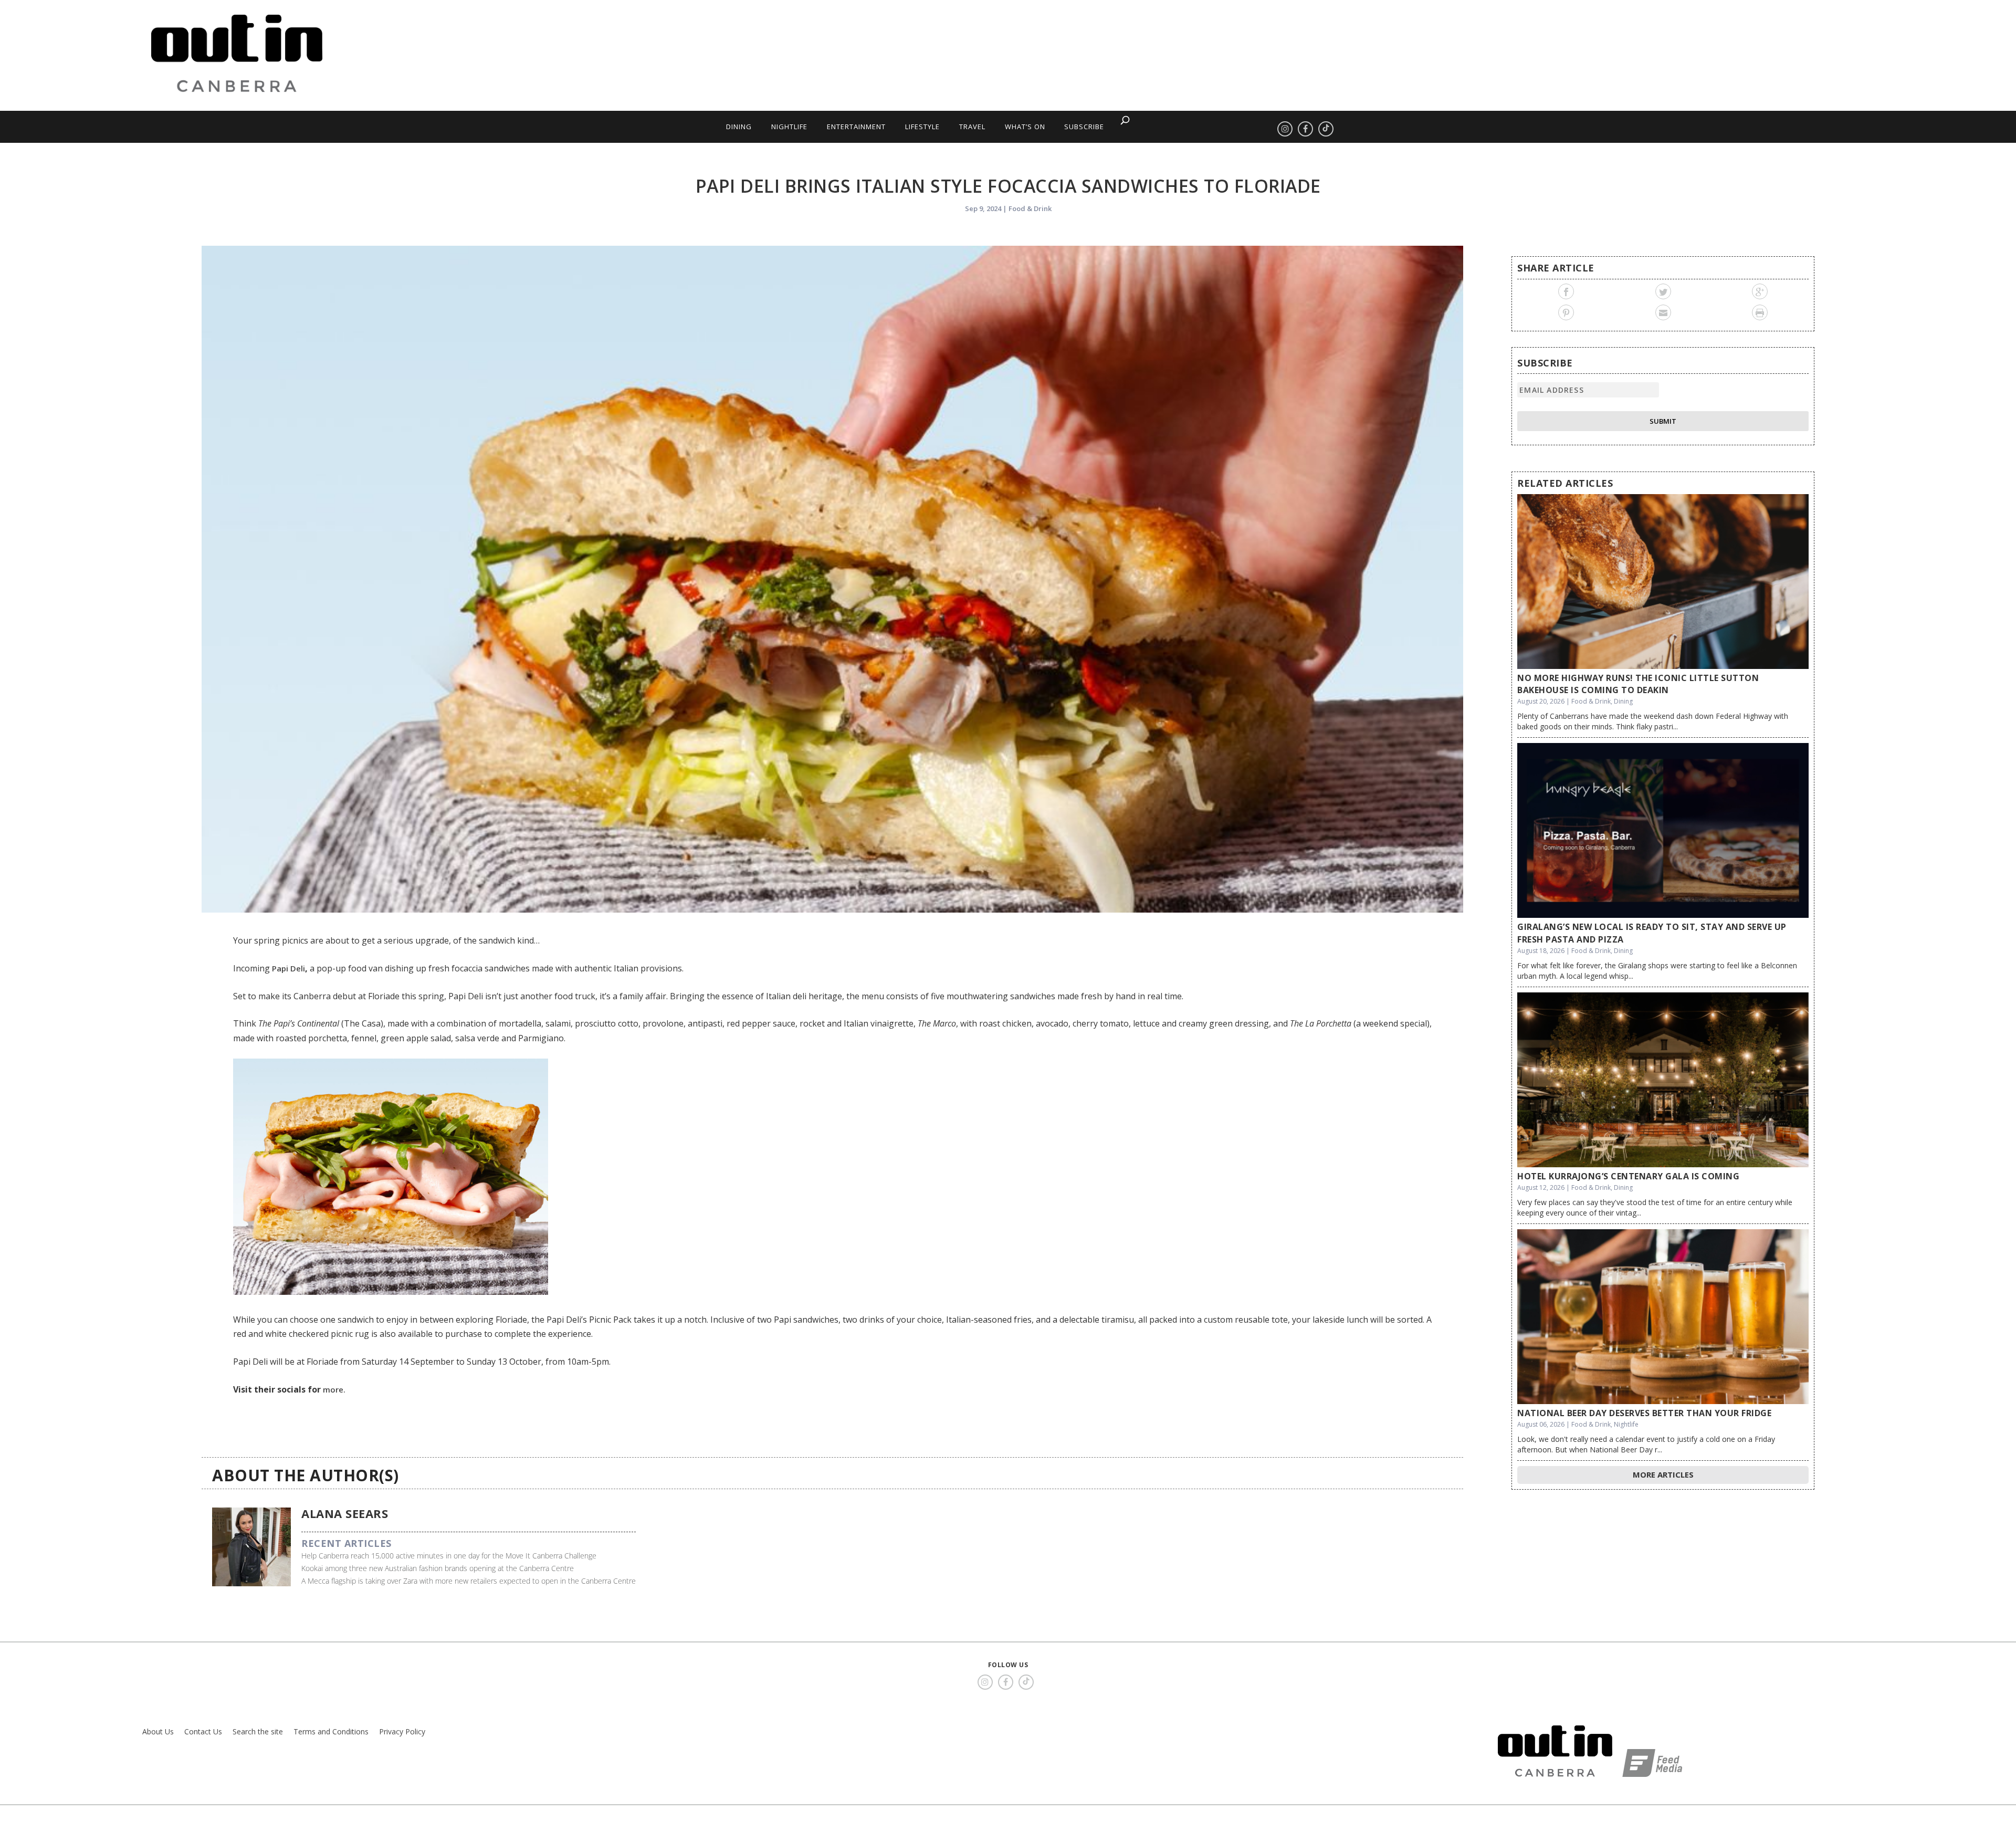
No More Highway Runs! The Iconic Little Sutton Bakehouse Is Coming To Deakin (1638, 684)
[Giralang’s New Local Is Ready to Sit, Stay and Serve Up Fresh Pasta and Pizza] (1663, 830)
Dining (739, 127)
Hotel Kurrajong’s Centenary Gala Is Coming (1628, 1176)
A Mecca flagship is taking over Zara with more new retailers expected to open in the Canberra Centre (469, 1581)
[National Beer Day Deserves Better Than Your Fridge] (1663, 1317)
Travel (972, 127)
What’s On (1025, 127)
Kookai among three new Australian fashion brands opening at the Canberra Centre (438, 1568)
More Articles (1663, 1474)
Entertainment (856, 127)
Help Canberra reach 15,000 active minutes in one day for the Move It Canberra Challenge (449, 1556)
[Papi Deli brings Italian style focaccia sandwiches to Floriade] (832, 579)
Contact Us (203, 1731)
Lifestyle (922, 127)
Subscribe (1084, 127)
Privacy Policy (402, 1731)
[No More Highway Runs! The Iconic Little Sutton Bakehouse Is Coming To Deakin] (1663, 582)
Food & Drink (1030, 208)
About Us (158, 1731)
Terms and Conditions (331, 1731)
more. (334, 1389)
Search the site (258, 1731)
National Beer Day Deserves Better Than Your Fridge (1644, 1413)
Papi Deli (288, 968)
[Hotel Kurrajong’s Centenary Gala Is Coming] (1663, 1080)
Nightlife (789, 127)
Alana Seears (345, 1513)
